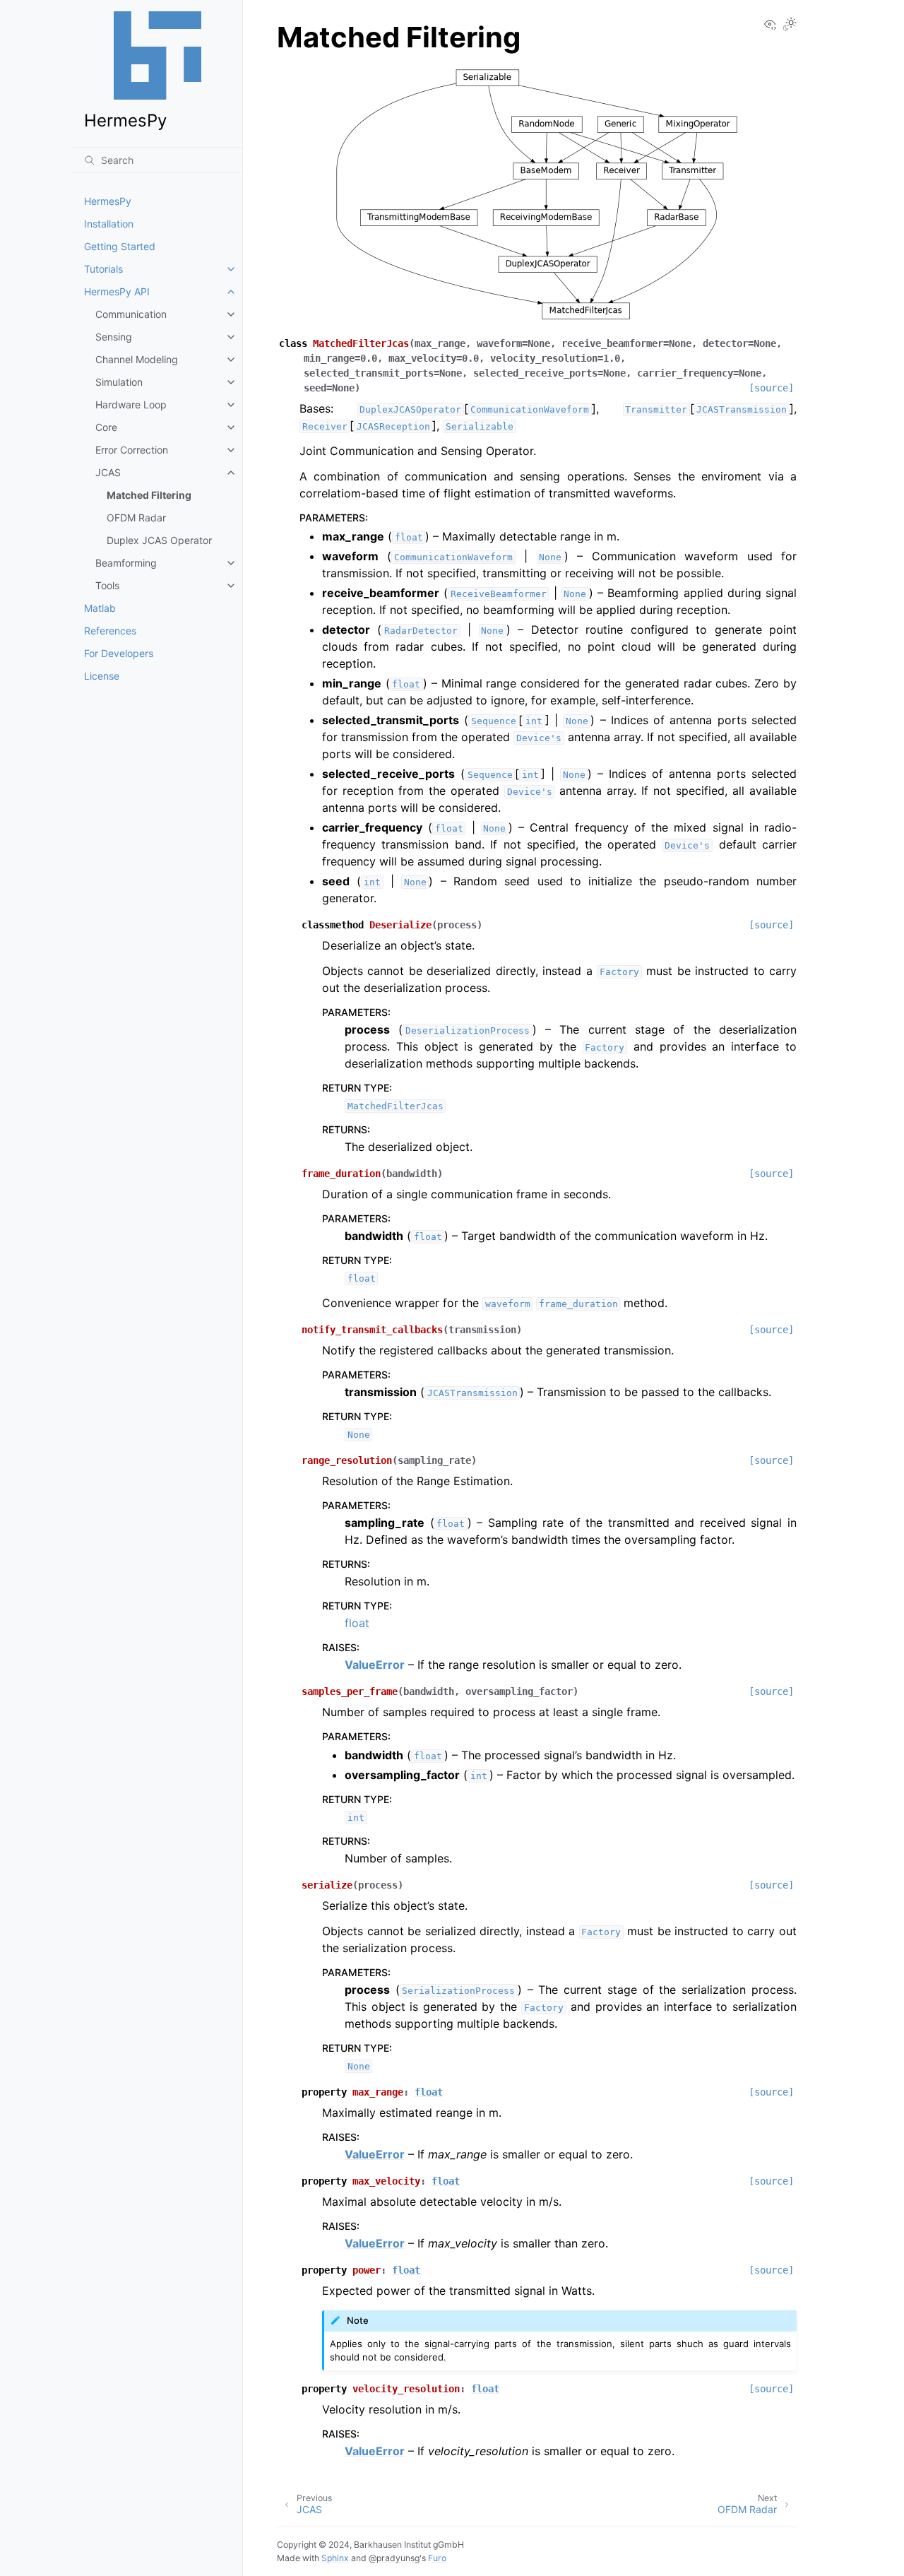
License (102, 676)
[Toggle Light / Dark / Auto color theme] (790, 25)
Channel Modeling (137, 359)
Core (106, 427)
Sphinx (335, 2558)
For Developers (119, 653)
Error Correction (132, 450)
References (110, 631)
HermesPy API (117, 291)
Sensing (114, 337)
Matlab (100, 608)
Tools (107, 585)
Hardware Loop (131, 404)
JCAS (108, 472)
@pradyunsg (394, 2558)
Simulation (119, 382)
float (357, 1623)
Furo (437, 2558)
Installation (109, 224)
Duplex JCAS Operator (159, 540)
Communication (131, 314)
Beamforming (126, 563)
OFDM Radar (136, 518)
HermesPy (108, 201)
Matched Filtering (149, 495)
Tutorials (103, 269)
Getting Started (120, 246)
